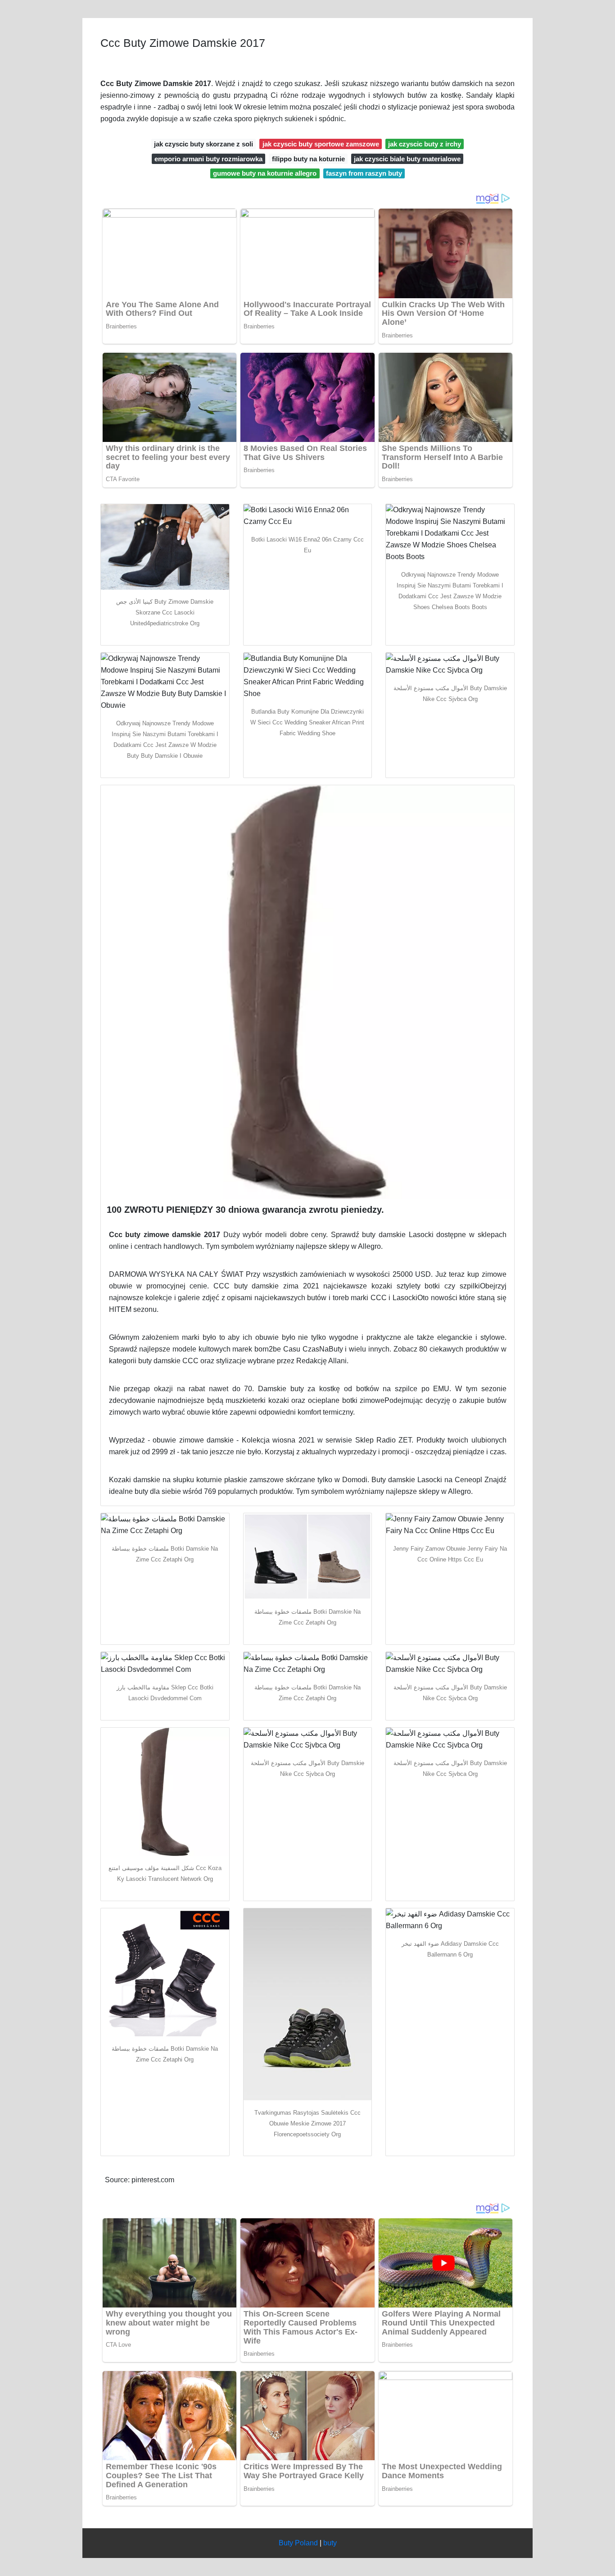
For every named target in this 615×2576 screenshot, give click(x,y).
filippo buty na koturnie (308, 159)
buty (330, 2543)
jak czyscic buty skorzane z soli (203, 144)
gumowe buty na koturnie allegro (265, 173)
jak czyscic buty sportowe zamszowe (321, 144)
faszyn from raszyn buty (364, 173)
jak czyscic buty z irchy (425, 144)
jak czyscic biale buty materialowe (407, 159)
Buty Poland (298, 2543)
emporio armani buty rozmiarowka (208, 159)
